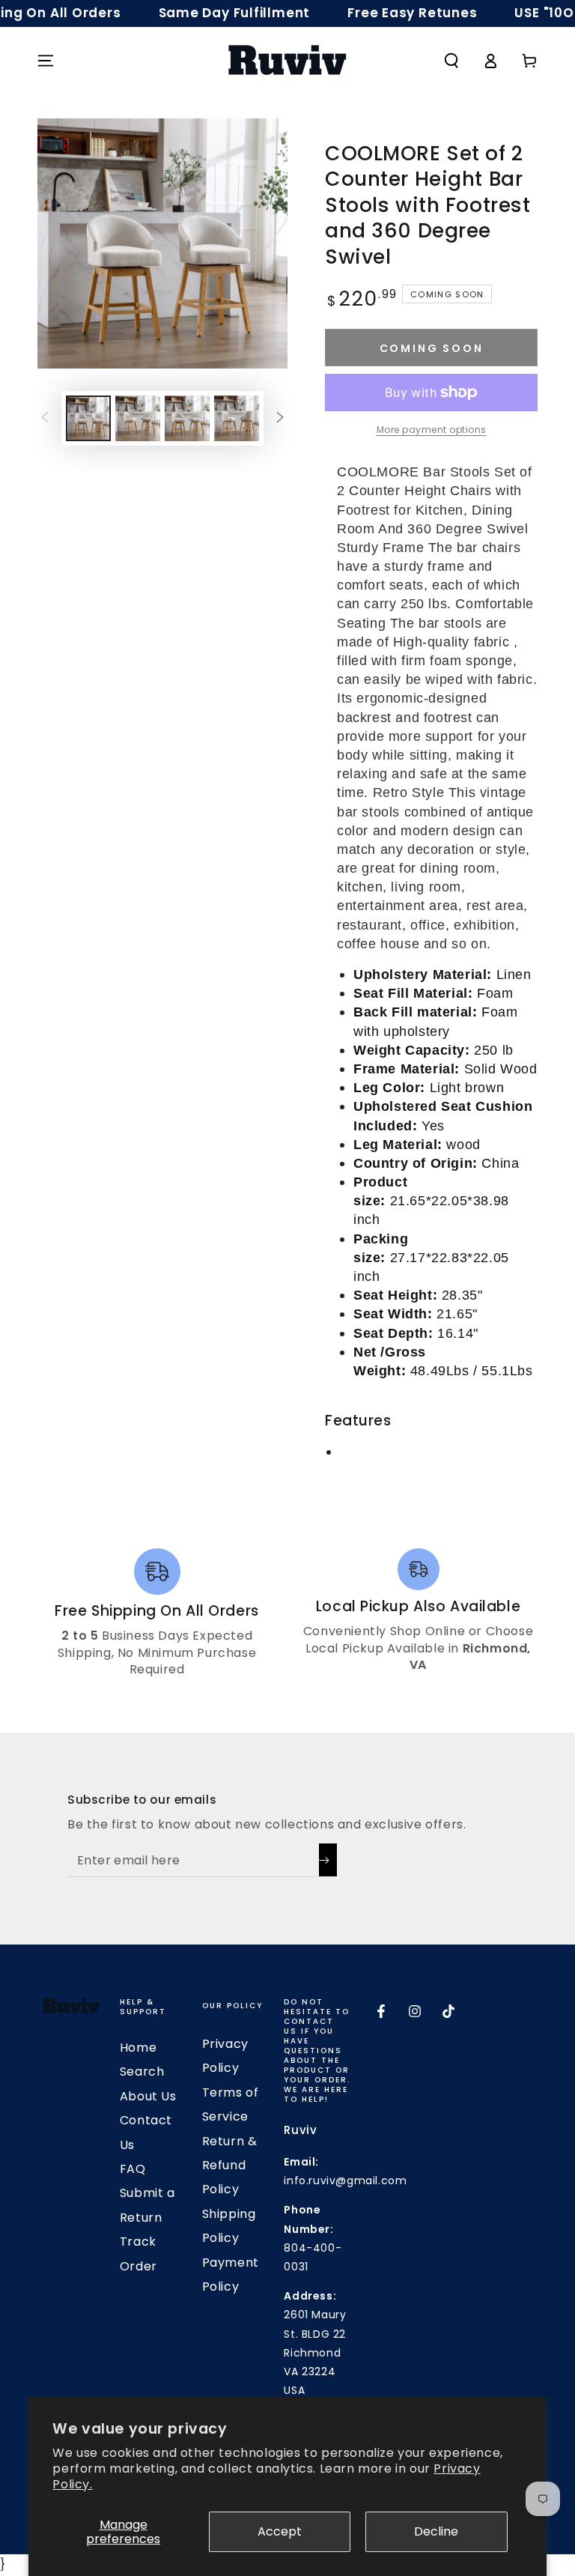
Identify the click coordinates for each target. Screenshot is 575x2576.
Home (138, 2048)
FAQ (133, 2169)
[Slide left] (45, 418)
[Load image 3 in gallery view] (187, 418)
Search (142, 2072)
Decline (436, 2531)
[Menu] (46, 61)
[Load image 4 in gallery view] (237, 418)
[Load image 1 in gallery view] (88, 418)
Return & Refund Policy (230, 2166)
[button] (451, 61)
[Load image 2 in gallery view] (138, 418)
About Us (148, 2096)
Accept (280, 2531)
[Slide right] (280, 418)
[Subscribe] (328, 1860)
